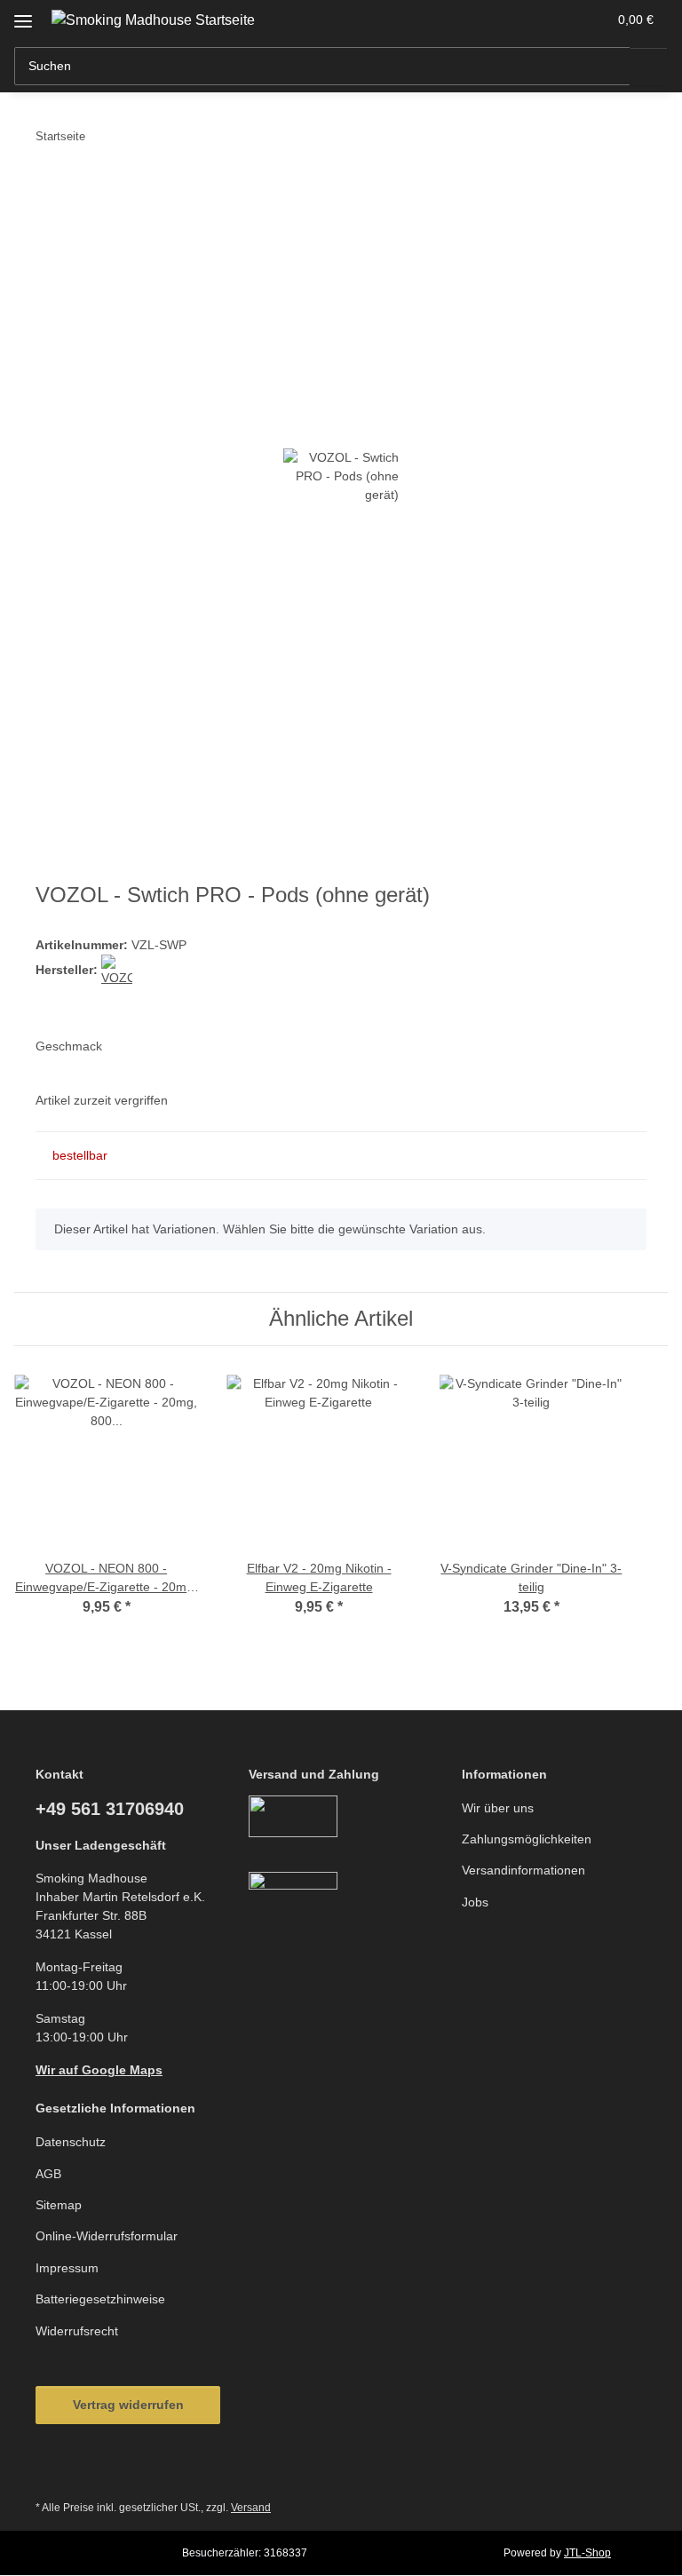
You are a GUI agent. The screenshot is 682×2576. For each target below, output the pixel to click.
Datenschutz (71, 2142)
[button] (523, 20)
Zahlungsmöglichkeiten (527, 1839)
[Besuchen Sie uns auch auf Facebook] (54, 2468)
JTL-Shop (587, 2553)
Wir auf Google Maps (99, 2070)
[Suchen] (649, 66)
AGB (48, 2174)
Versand (251, 2508)
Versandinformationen (523, 1870)
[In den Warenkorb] (50, 191)
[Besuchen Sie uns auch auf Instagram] (97, 2468)
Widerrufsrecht (77, 2331)
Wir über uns (498, 1808)
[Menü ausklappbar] (23, 15)
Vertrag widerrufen (128, 2405)
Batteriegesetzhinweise (100, 2299)
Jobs (475, 1902)
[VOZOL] (117, 971)
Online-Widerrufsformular (107, 2236)
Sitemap (59, 2205)
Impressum (67, 2268)
